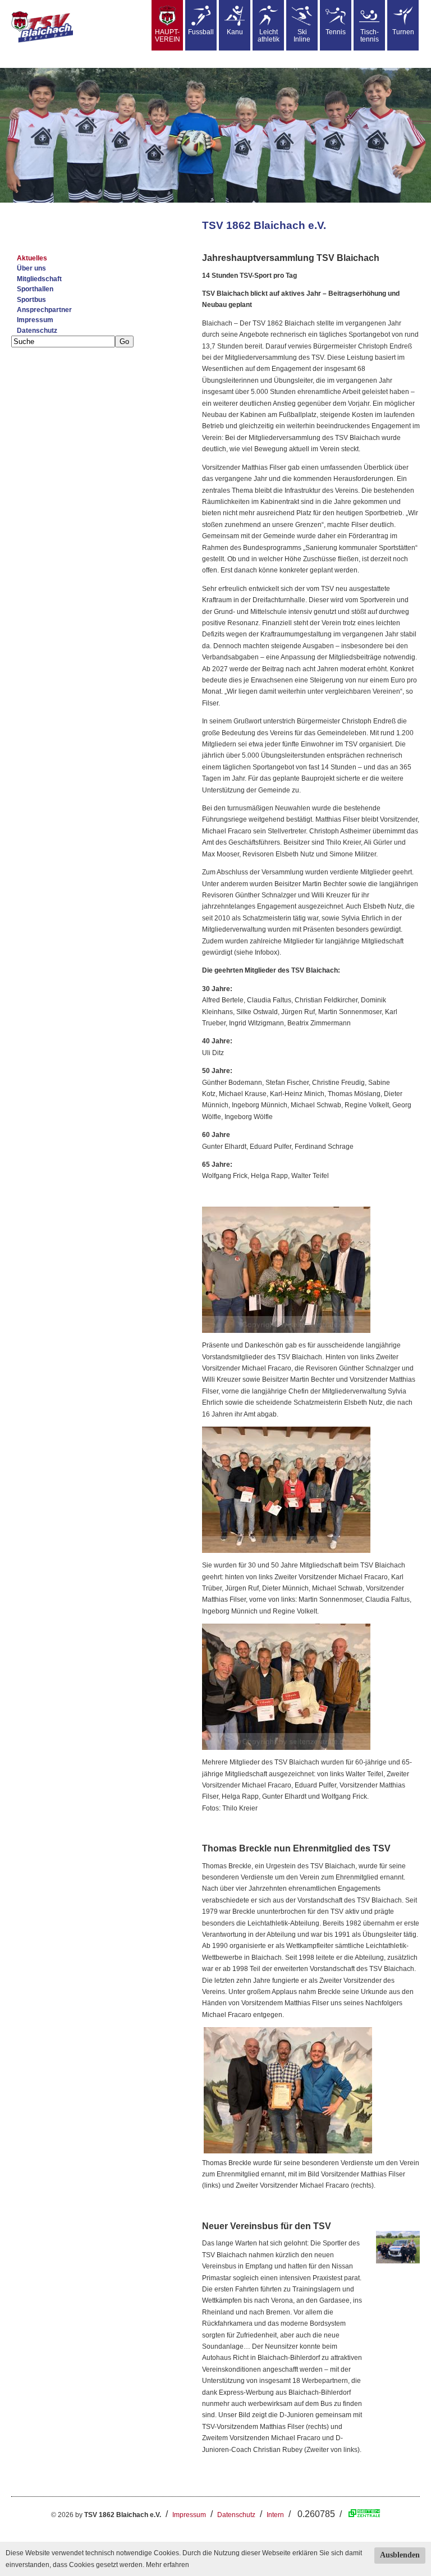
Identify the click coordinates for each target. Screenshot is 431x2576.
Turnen (403, 32)
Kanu (235, 32)
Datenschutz (37, 331)
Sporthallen (35, 289)
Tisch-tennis (370, 36)
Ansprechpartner (44, 310)
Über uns (31, 268)
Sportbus (31, 300)
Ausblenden (400, 2555)
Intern (275, 2515)
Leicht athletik (269, 36)
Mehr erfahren (168, 2565)
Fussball (201, 32)
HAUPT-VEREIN (168, 36)
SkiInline (302, 36)
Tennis (336, 32)
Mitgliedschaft (39, 279)
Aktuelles (32, 258)
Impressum (35, 320)
